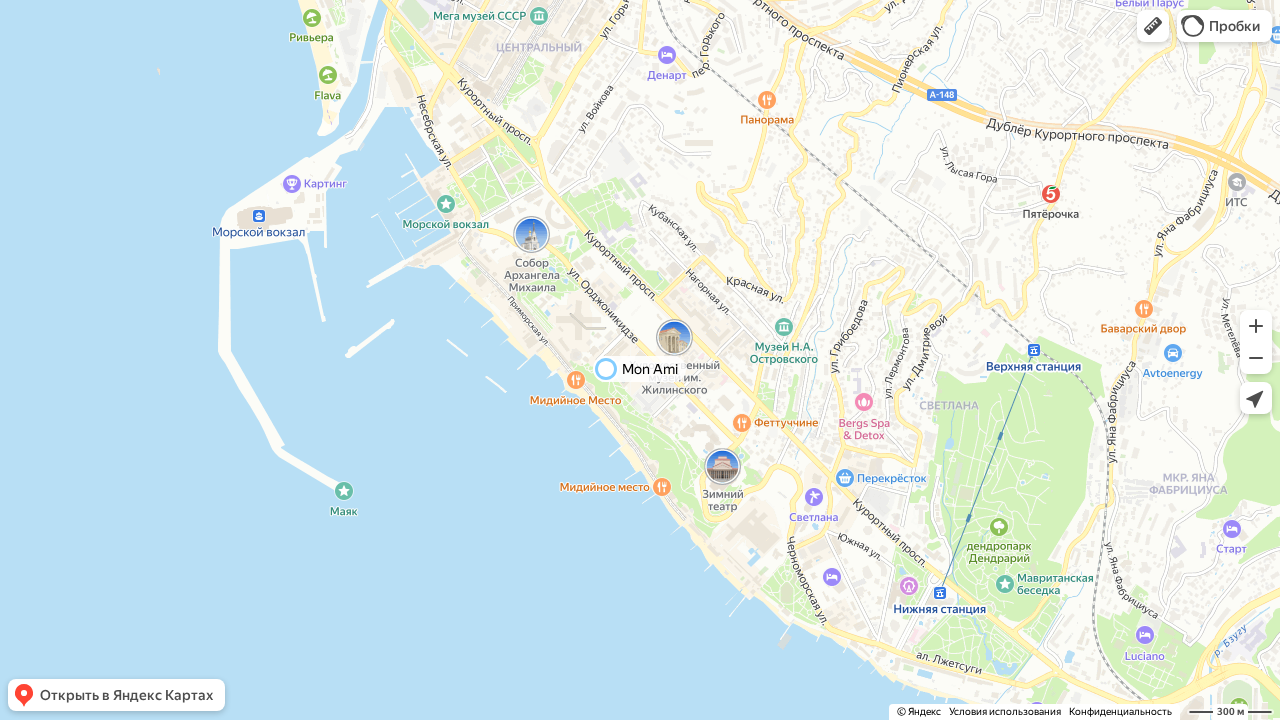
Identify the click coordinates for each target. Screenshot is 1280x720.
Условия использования (1005, 711)
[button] (1153, 26)
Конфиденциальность (1120, 711)
